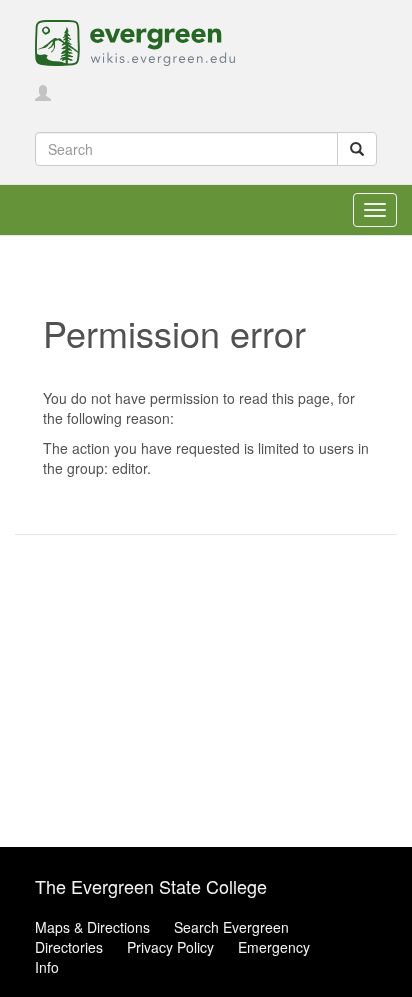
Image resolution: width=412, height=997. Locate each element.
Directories (69, 947)
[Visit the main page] (135, 41)
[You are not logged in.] (43, 94)
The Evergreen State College (151, 886)
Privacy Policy (170, 947)
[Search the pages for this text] (357, 149)
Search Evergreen (231, 927)
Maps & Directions (92, 927)
